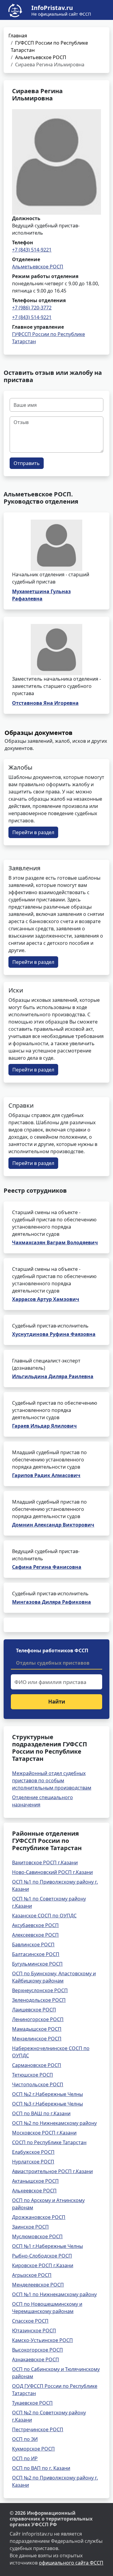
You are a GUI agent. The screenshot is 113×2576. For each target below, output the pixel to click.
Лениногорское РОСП (38, 2019)
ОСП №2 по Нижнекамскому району (54, 2123)
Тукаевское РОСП (32, 2403)
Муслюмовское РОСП (37, 2236)
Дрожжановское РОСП (39, 2217)
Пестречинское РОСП (38, 2429)
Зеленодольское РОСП (39, 2000)
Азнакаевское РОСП (36, 2359)
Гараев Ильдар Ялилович (44, 1426)
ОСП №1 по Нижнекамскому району (54, 2294)
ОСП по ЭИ (25, 2439)
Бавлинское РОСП (33, 1945)
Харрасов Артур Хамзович (46, 1299)
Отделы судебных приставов (53, 1663)
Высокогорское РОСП (38, 2350)
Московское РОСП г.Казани (44, 2133)
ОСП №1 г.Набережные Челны (47, 2246)
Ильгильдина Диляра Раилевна (53, 1376)
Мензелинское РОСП (37, 2039)
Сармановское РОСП (37, 2065)
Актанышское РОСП (35, 2181)
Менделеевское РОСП (38, 2285)
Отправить (27, 463)
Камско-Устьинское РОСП (42, 2340)
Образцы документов (39, 733)
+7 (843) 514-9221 (32, 250)
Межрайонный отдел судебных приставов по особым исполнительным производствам (52, 1780)
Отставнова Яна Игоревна (45, 703)
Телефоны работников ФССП (52, 1650)
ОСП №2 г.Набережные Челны (47, 2094)
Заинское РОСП (30, 2227)
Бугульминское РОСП (37, 1964)
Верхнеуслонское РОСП (40, 1990)
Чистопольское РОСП (38, 2084)
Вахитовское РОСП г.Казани (45, 1862)
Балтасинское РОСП (36, 1954)
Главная (18, 36)
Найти (57, 1702)
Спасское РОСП (30, 2321)
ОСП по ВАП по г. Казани (41, 2468)
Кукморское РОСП (33, 2449)
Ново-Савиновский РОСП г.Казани (52, 1872)
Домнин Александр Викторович (53, 1525)
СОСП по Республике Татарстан (49, 2142)
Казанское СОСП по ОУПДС (44, 1916)
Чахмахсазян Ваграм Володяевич (55, 1242)
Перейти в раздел (33, 832)
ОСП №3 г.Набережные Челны (47, 2104)
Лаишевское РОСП (34, 2010)
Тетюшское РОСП (33, 2075)
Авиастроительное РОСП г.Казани (52, 2171)
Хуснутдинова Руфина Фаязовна (54, 1334)
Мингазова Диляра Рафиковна (52, 1602)
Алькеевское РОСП (34, 2191)
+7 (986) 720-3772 (32, 308)
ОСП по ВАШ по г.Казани (41, 2113)
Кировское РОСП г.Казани (43, 2265)
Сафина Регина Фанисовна (47, 1567)
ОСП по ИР (25, 2458)
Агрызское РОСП (32, 2275)
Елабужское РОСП (33, 2152)
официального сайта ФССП (71, 2563)
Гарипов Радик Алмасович (46, 1475)
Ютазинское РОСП (34, 2331)
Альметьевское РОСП (41, 57)
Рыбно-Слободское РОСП (42, 2256)
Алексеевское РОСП (35, 1935)
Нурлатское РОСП (33, 2162)
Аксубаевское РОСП (35, 1925)
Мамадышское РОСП (37, 2029)
